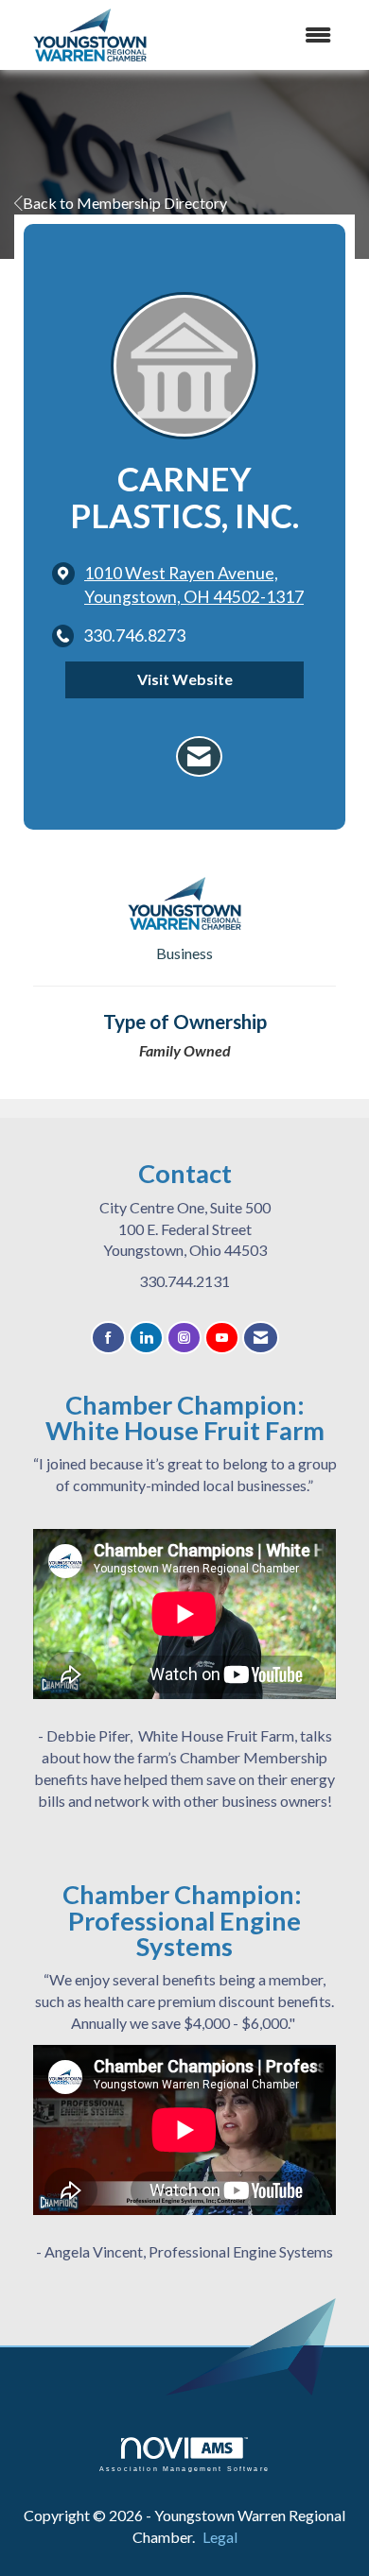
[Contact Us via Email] (261, 1338)
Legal (220, 2537)
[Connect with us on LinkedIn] (146, 1338)
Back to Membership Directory (125, 203)
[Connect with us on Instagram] (184, 1338)
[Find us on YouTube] (222, 1338)
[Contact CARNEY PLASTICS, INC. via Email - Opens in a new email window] (199, 757)
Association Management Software (184, 2468)
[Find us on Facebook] (108, 1338)
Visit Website (185, 679)
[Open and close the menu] (277, 35)
